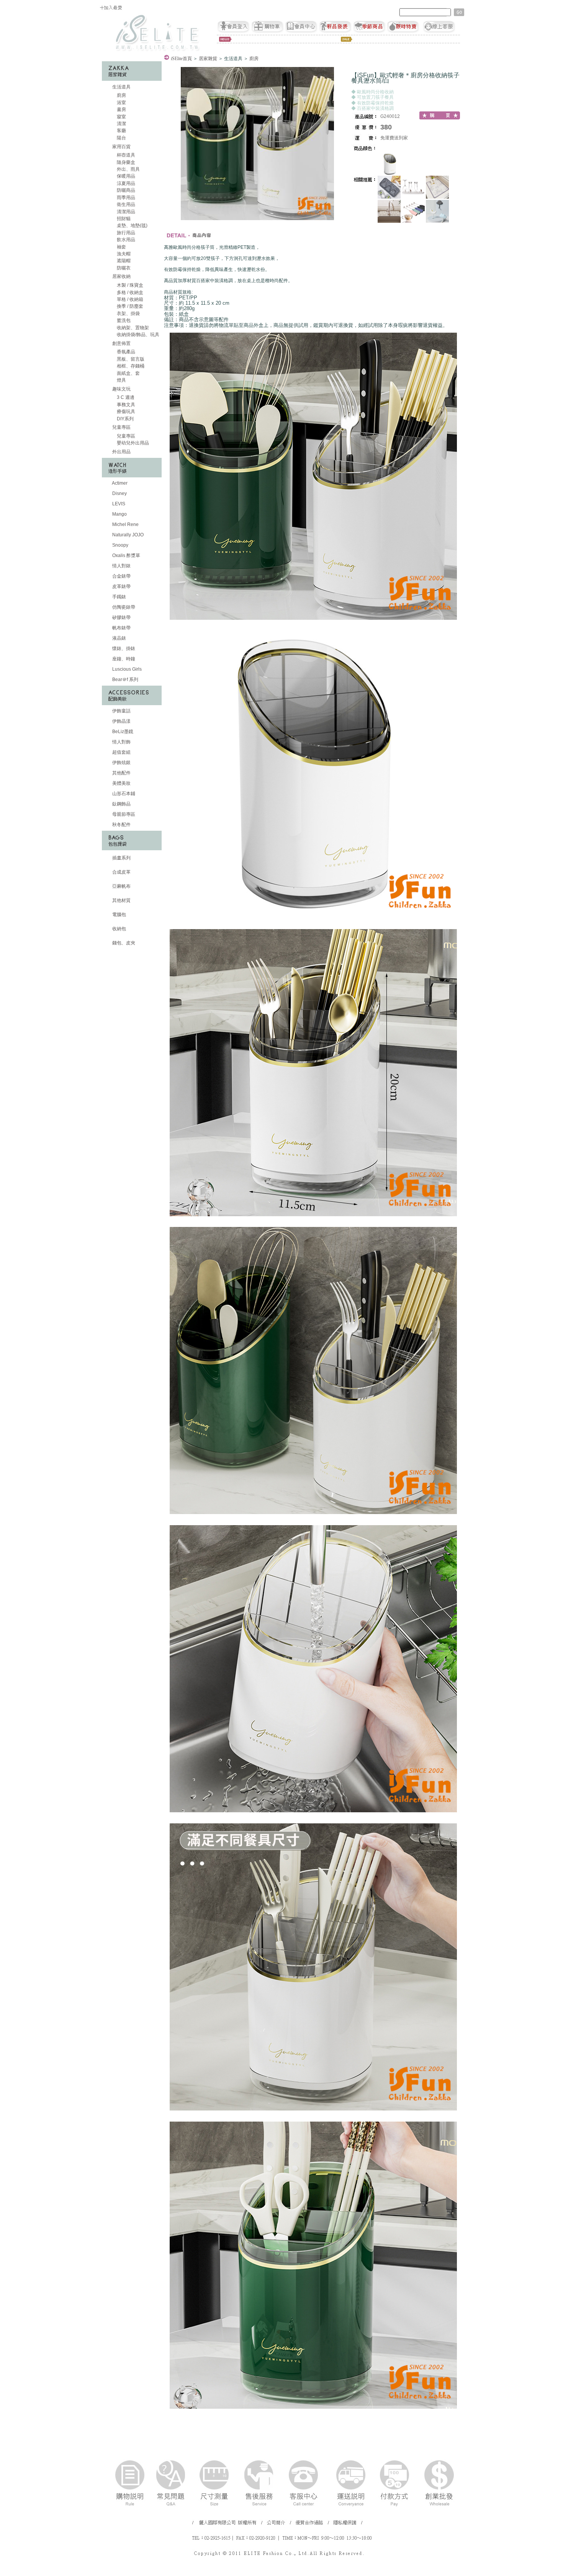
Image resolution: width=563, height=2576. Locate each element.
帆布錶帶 (121, 628)
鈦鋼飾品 (121, 804)
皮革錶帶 (121, 586)
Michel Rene (125, 524)
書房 (121, 109)
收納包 (119, 929)
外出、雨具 (128, 169)
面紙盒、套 (128, 373)
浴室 (121, 103)
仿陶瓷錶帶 (123, 607)
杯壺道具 (125, 155)
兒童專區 (121, 427)
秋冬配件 (121, 825)
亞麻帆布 (121, 886)
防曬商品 (125, 190)
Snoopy (120, 545)
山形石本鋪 (123, 794)
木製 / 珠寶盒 (129, 285)
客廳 (121, 131)
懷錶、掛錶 (123, 648)
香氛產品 (125, 352)
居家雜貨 (208, 59)
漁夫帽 (123, 254)
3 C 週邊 (125, 397)
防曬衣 (123, 268)
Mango (119, 514)
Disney (119, 493)
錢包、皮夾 (123, 943)
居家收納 (121, 276)
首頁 (181, 59)
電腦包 (119, 915)
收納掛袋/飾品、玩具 (137, 335)
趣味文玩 (121, 389)
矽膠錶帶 (121, 617)
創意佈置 (121, 343)
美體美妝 (121, 783)
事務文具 (125, 405)
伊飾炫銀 (121, 763)
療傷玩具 (125, 412)
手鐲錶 (119, 597)
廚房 (121, 95)
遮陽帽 (123, 261)
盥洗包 (123, 320)
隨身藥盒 (125, 162)
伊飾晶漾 (121, 721)
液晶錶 (119, 638)
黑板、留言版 (130, 359)
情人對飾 (121, 742)
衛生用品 (125, 204)
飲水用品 (125, 240)
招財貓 (123, 219)
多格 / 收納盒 (129, 292)
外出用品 (121, 452)
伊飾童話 (121, 711)
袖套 (121, 247)
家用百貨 (121, 147)
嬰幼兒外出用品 (132, 443)
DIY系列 (125, 419)
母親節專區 (123, 814)
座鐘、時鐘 (123, 659)
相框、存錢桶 (130, 366)
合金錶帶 (121, 576)
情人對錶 (121, 566)
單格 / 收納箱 (129, 299)
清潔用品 (125, 212)
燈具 (121, 380)
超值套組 (121, 752)
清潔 (121, 124)
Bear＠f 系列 (125, 680)
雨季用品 (125, 198)
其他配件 (121, 773)
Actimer (119, 483)
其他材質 (121, 900)
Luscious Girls (126, 669)
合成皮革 (121, 872)
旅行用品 (125, 233)
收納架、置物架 (132, 328)
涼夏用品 (125, 183)
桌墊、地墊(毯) (132, 225)
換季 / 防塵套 (129, 306)
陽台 (121, 138)
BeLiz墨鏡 (122, 732)
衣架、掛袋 (128, 314)
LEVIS (118, 504)
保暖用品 (125, 176)
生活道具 (121, 87)
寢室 (121, 117)
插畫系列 (121, 858)
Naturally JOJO (127, 535)
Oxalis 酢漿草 (126, 555)
